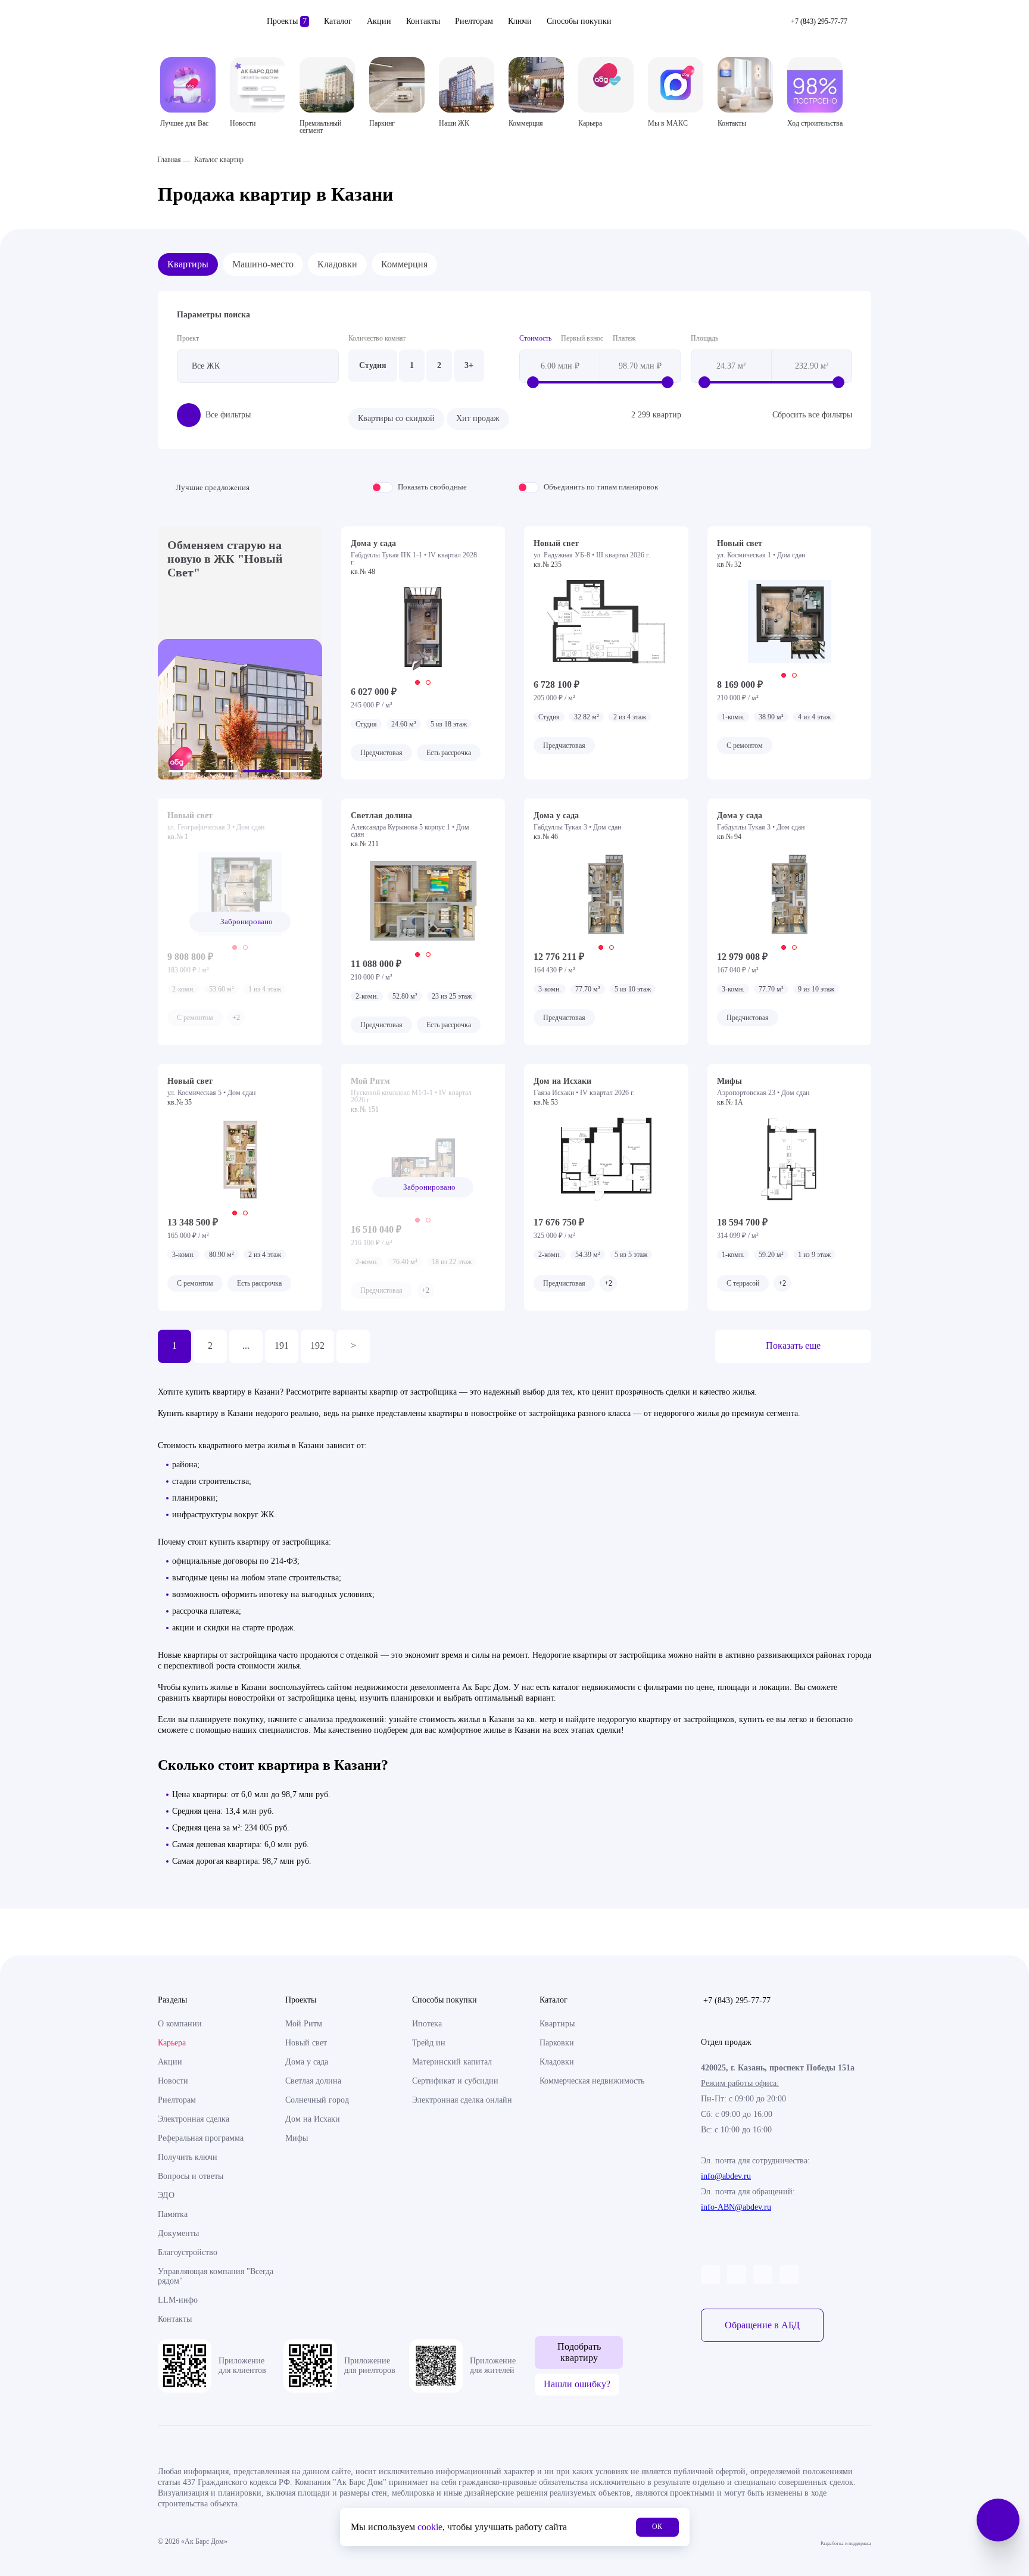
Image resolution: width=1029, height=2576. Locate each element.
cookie (430, 2527)
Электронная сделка (194, 2119)
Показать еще (793, 1345)
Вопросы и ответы (191, 2176)
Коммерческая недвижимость (592, 2081)
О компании (180, 2024)
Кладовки (337, 264)
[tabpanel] (423, 629)
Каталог (338, 21)
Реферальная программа (201, 2138)
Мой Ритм (304, 2024)
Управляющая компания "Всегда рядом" (216, 2276)
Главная (169, 160)
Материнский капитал (452, 2062)
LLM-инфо (178, 2300)
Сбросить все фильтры (812, 415)
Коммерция (404, 264)
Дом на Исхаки (313, 2119)
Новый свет (306, 2043)
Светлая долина (313, 2081)
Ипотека (427, 2024)
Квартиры (188, 264)
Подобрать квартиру (579, 2352)
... (246, 1345)
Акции (379, 21)
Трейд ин (429, 2043)
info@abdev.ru (726, 2176)
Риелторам (474, 21)
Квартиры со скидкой (396, 418)
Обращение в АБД (762, 2325)
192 (317, 1345)
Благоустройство (188, 2252)
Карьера (172, 2043)
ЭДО (166, 2195)
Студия (373, 365)
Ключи (520, 21)
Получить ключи (188, 2157)
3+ (469, 365)
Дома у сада (307, 2062)
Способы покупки (579, 21)
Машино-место (263, 264)
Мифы (297, 2138)
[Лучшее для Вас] (188, 85)
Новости (173, 2081)
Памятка (173, 2214)
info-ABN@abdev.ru (736, 2207)
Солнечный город (317, 2100)
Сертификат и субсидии (455, 2081)
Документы (178, 2233)
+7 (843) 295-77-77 (737, 2000)
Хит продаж (478, 418)
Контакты (423, 21)
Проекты (287, 21)
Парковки (557, 2043)
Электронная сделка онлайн (462, 2100)
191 (282, 1345)
